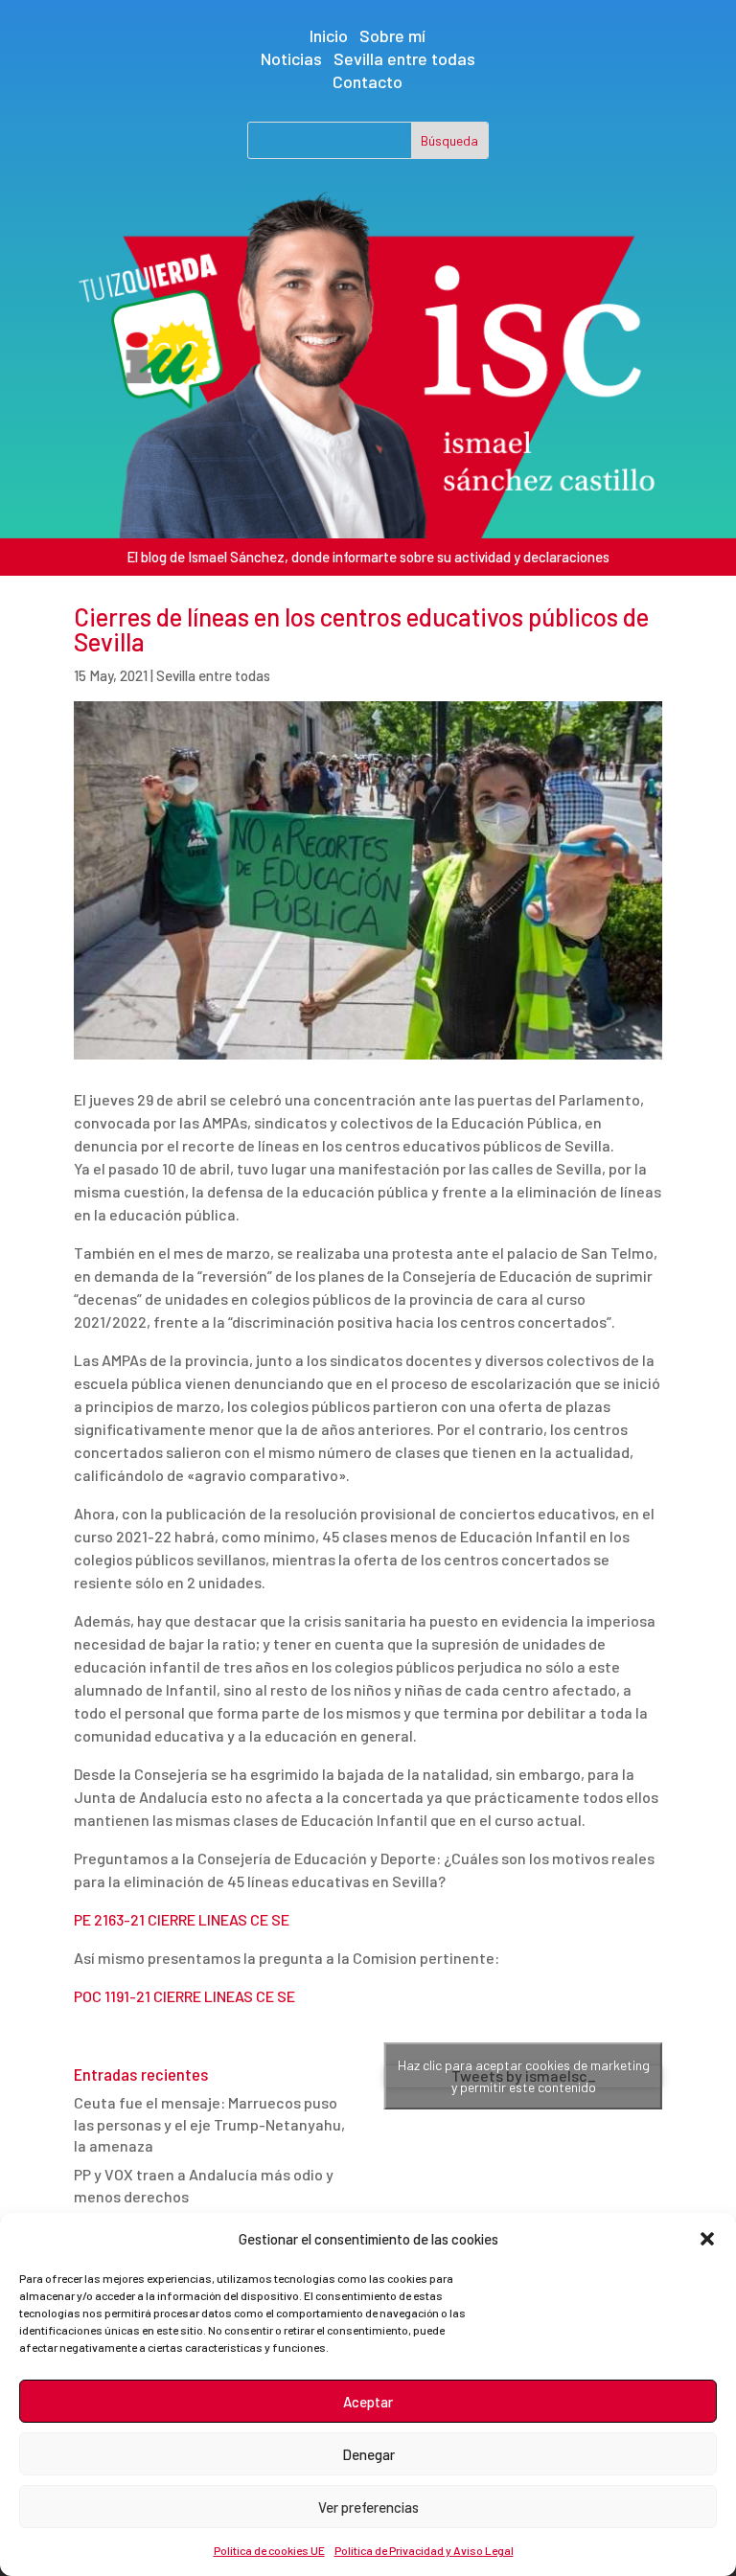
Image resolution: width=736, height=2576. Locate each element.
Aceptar (368, 2402)
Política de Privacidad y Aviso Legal (424, 2550)
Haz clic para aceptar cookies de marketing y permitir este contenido (524, 2076)
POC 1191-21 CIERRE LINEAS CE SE (184, 1996)
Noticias (291, 58)
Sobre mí (392, 35)
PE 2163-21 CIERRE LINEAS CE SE (182, 1919)
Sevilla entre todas (404, 58)
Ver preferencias (368, 2507)
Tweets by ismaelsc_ (524, 2076)
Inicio (329, 35)
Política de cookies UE (269, 2550)
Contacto (368, 81)
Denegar (368, 2454)
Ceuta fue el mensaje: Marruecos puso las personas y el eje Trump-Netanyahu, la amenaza (209, 2124)
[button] (707, 2239)
